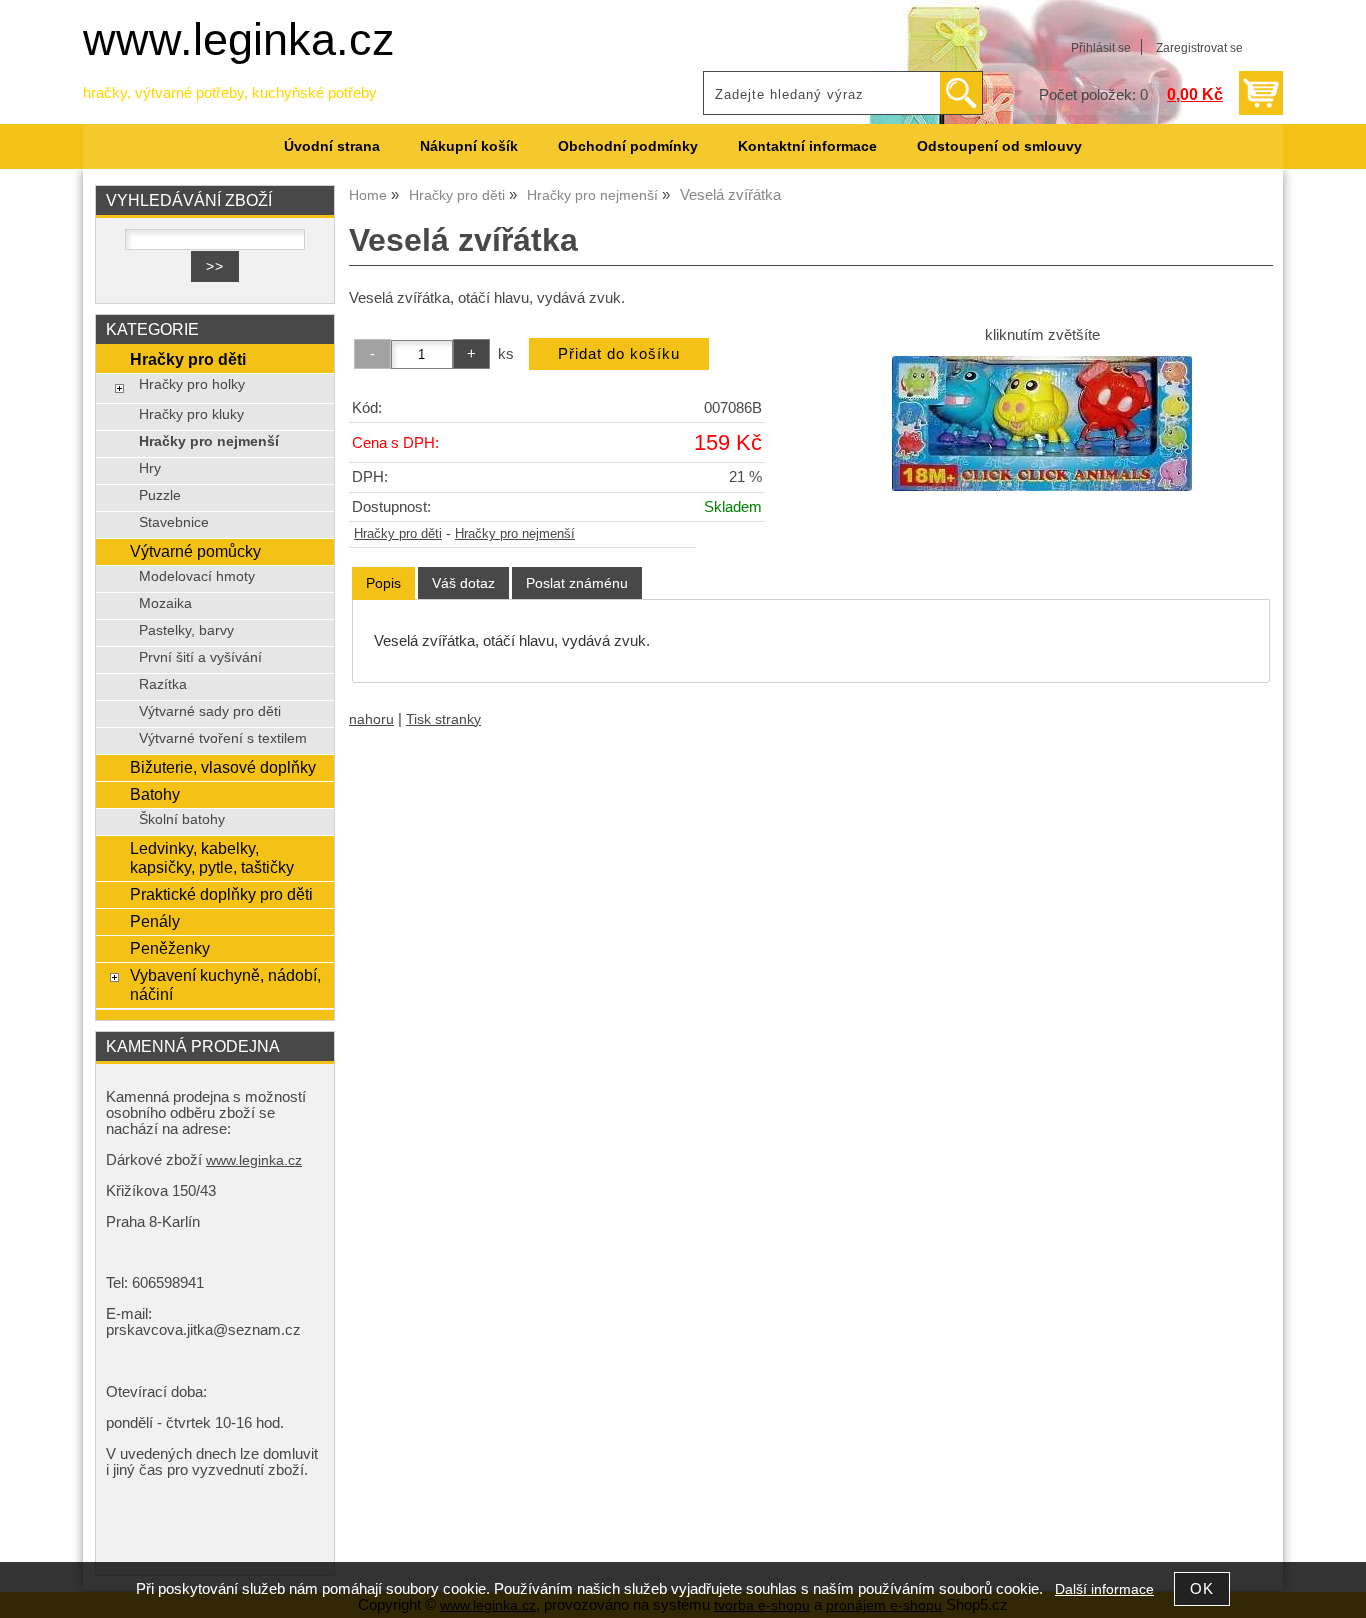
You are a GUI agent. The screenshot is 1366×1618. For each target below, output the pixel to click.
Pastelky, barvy (186, 630)
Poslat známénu (577, 583)
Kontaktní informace (807, 146)
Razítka (163, 684)
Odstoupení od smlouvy (999, 146)
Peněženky (170, 948)
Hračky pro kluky (191, 414)
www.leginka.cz (239, 39)
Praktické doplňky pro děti (221, 894)
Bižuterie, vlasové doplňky (223, 767)
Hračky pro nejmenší (515, 534)
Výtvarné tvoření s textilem (223, 738)
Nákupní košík (469, 146)
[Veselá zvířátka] (1042, 423)
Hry (150, 468)
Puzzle (160, 495)
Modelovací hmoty (197, 576)
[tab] (383, 583)
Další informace (1104, 1589)
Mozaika (165, 603)
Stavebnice (174, 522)
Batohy (155, 794)
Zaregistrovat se (1199, 48)
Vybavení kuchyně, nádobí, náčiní (225, 984)
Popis (383, 583)
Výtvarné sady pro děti (210, 711)
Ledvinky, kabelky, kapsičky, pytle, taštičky (212, 857)
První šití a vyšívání (200, 657)
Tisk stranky (443, 719)
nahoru (371, 719)
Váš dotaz (463, 583)
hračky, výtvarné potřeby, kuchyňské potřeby (230, 93)
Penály (155, 921)
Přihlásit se (1101, 48)
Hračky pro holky (192, 384)
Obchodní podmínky (628, 146)
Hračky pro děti (398, 534)
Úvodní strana (332, 146)
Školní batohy (182, 819)
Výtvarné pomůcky (195, 551)
